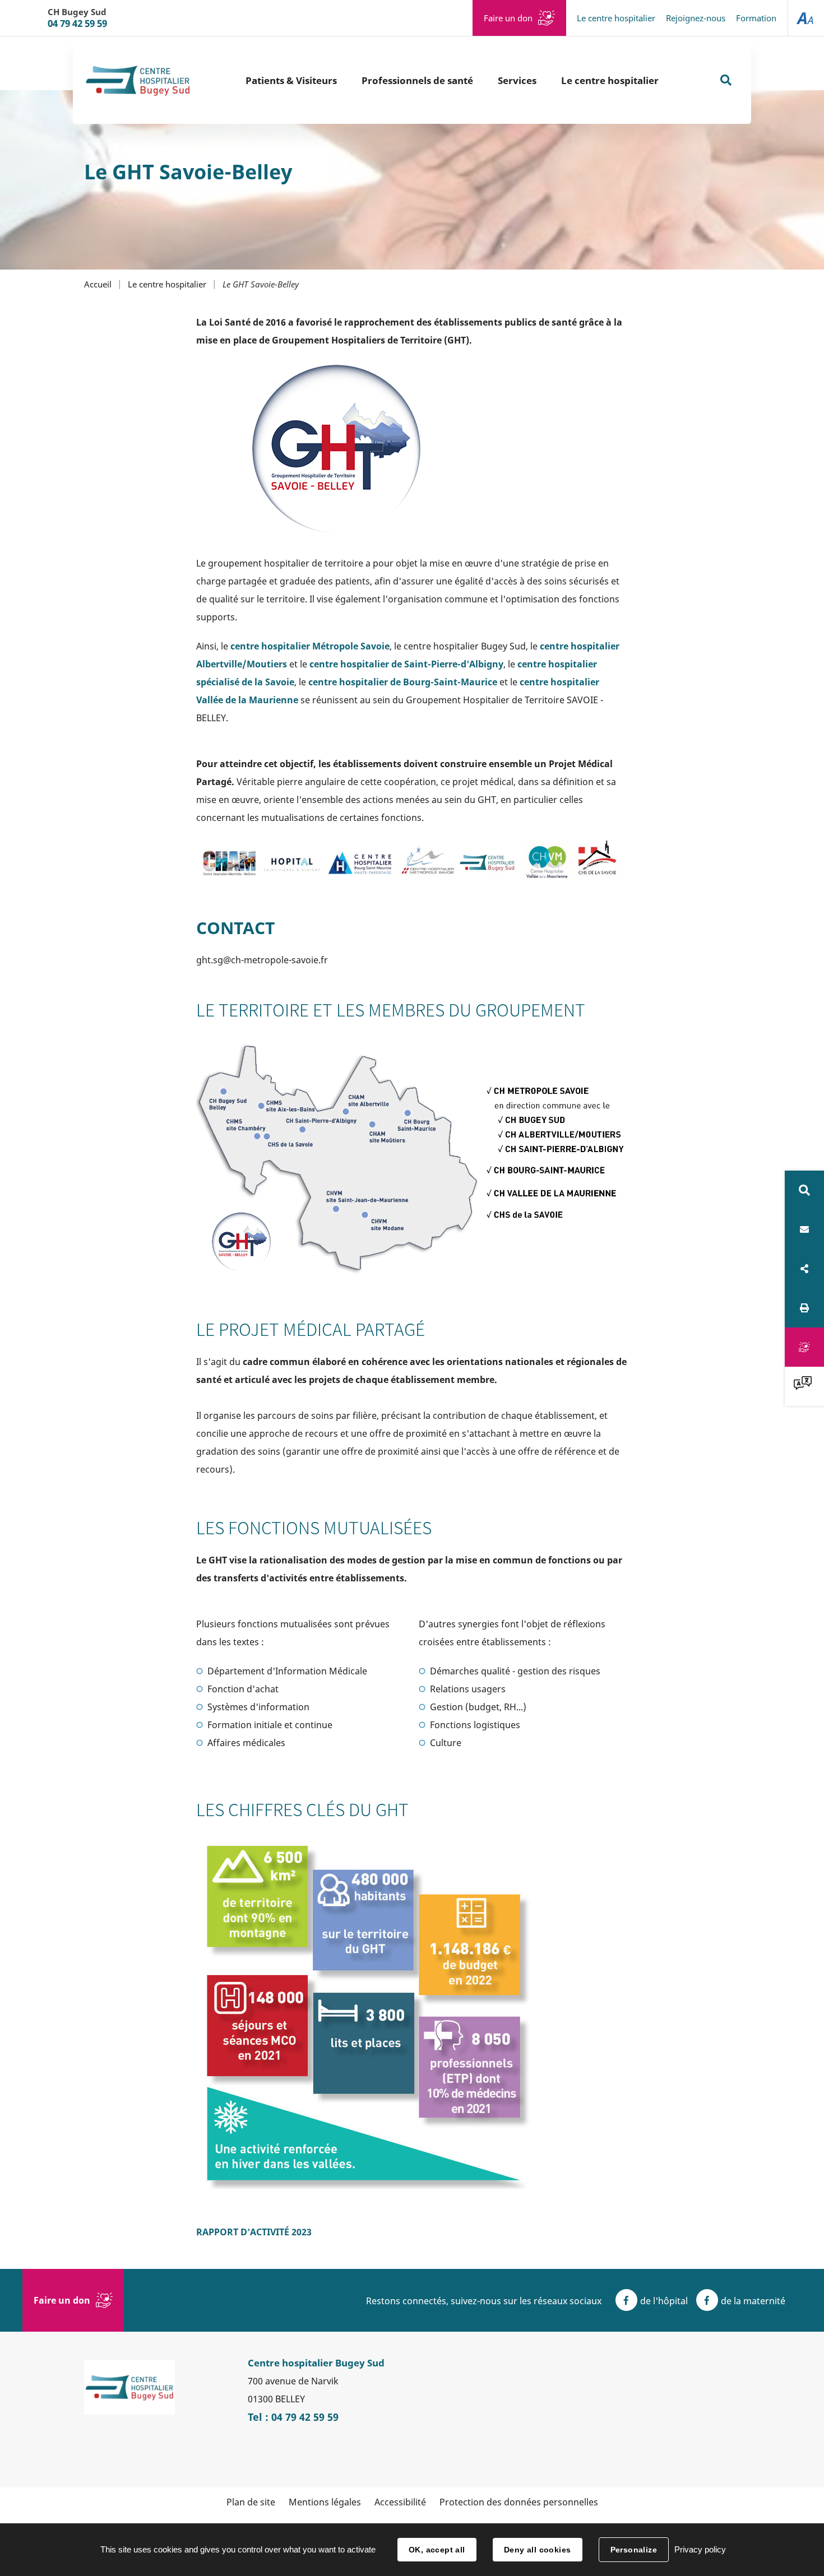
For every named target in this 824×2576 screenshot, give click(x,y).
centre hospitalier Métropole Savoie (310, 646)
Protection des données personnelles (519, 2502)
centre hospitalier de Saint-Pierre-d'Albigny (406, 664)
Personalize (634, 2550)
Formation (756, 18)
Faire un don (508, 18)
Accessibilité (400, 2502)
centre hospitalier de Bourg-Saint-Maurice (403, 682)
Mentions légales (325, 2502)
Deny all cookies (538, 2550)
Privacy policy (700, 2549)
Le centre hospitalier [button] (610, 80)
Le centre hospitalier (616, 18)
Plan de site (251, 2502)
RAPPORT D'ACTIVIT (254, 2232)
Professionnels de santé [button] (417, 80)
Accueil (98, 284)
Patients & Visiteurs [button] (291, 80)
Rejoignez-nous (696, 18)
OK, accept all (437, 2550)
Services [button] (517, 80)
